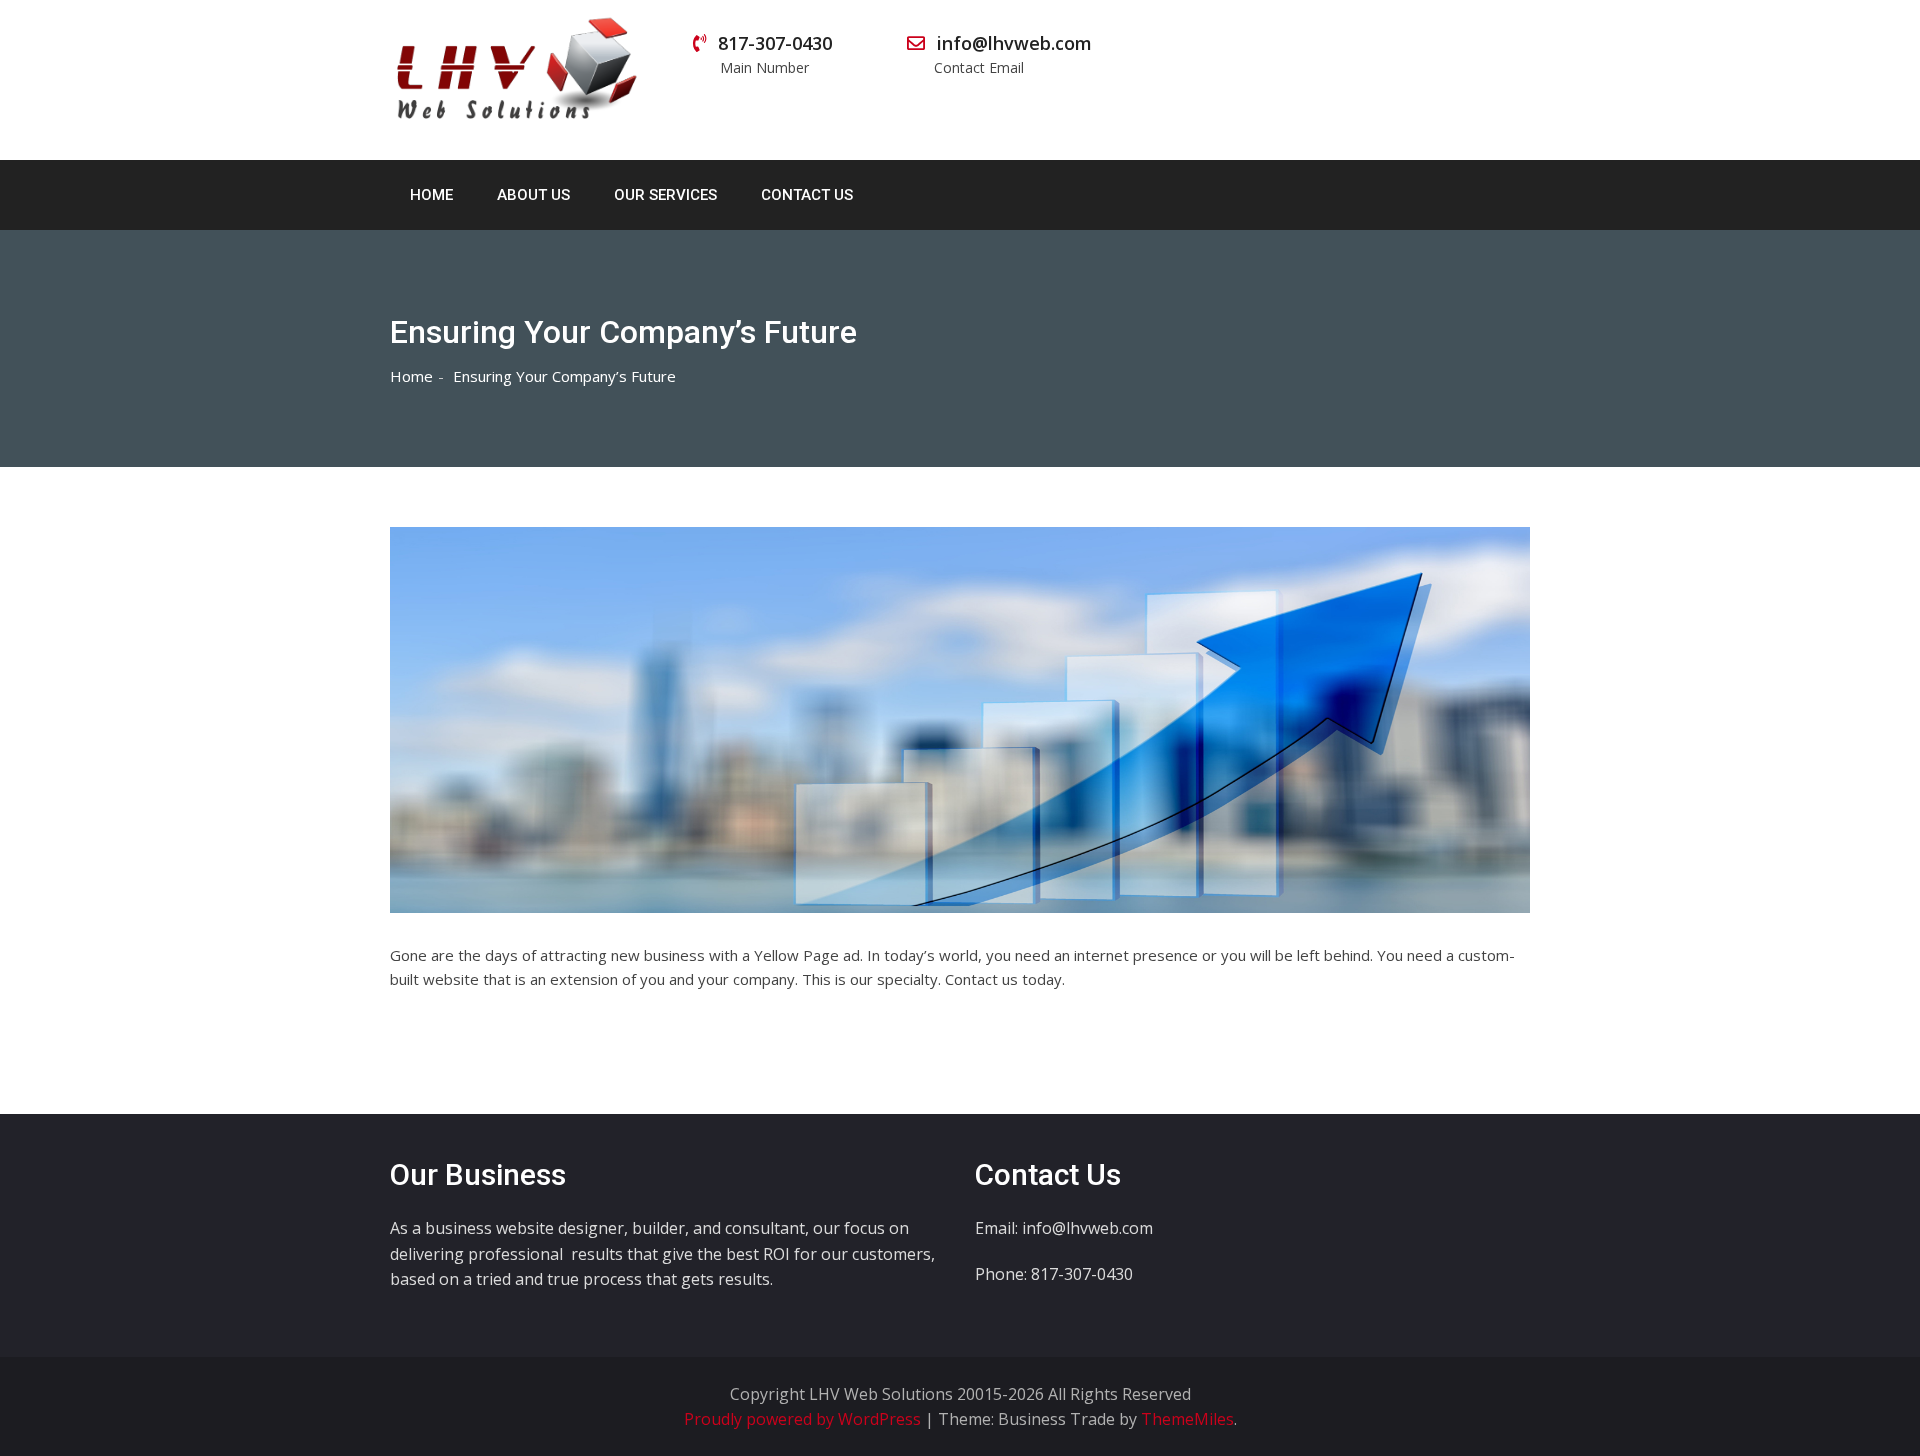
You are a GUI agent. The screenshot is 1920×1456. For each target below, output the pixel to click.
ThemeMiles (1187, 1419)
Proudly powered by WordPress (804, 1419)
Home (431, 195)
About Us (533, 195)
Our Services (665, 195)
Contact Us (807, 195)
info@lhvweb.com (1012, 54)
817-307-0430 (775, 54)
